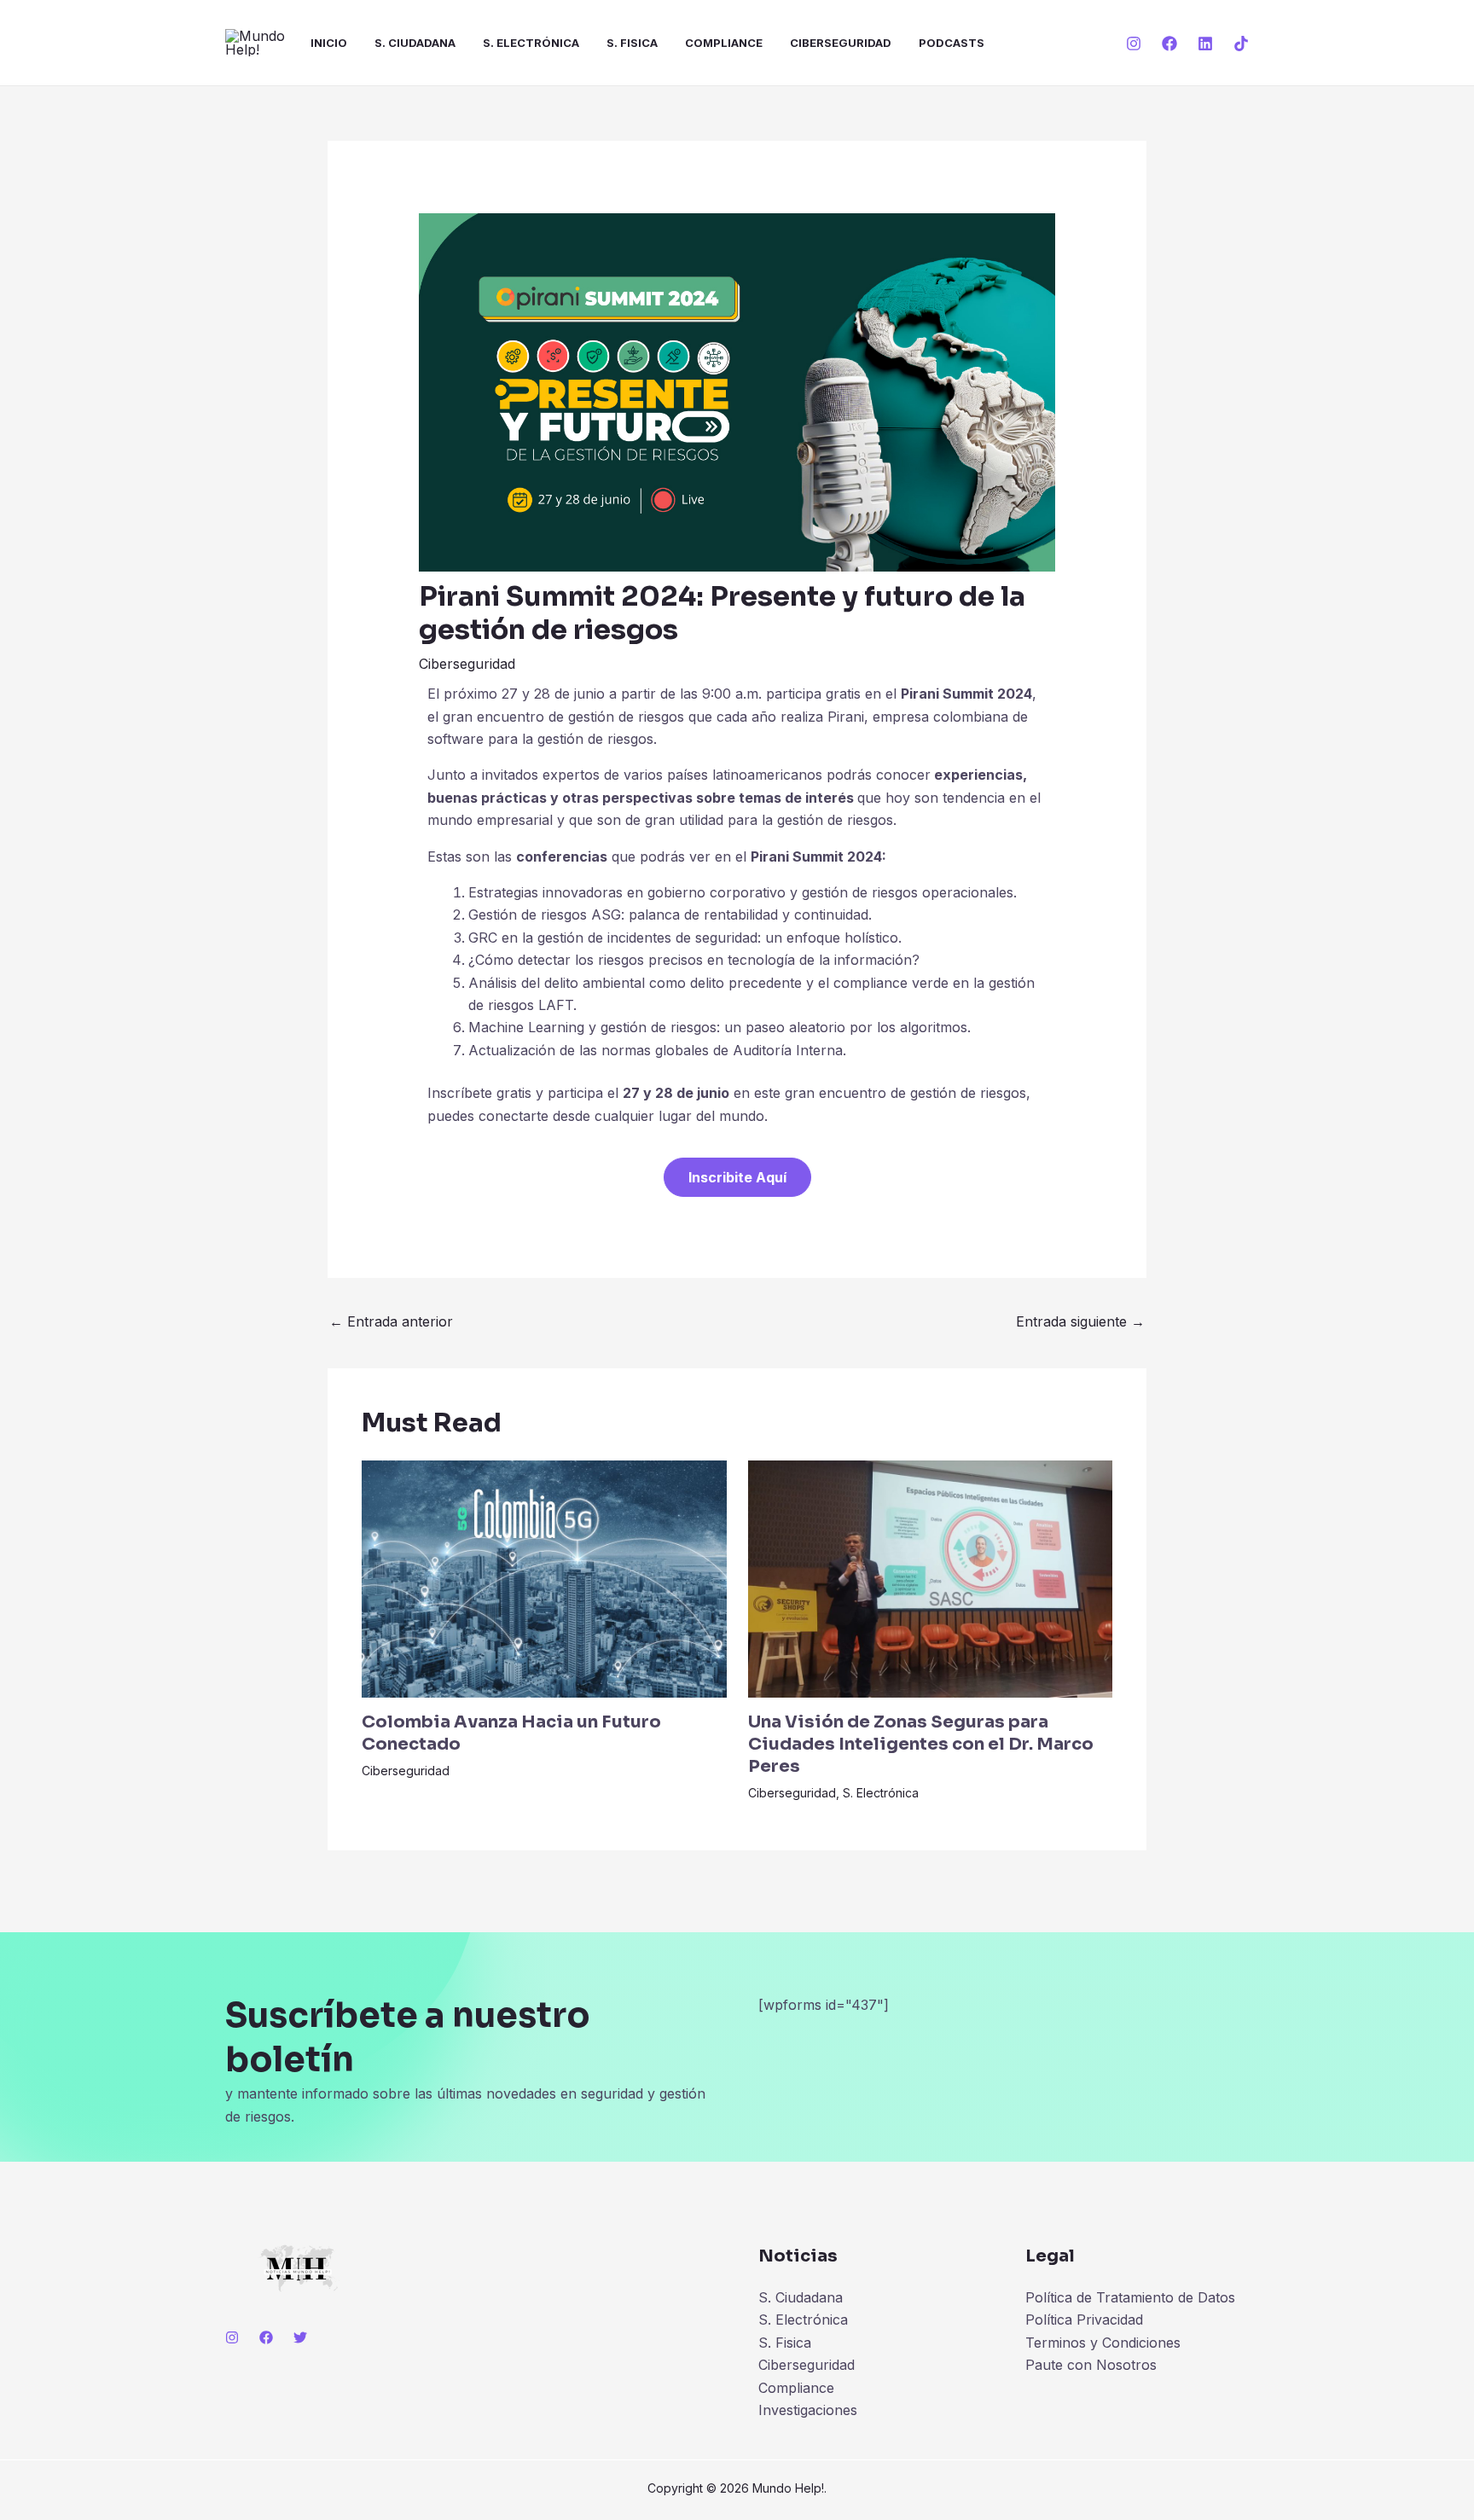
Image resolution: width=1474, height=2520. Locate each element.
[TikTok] (1241, 44)
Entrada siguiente (1080, 1321)
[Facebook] (1169, 44)
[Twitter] (300, 2337)
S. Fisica (632, 43)
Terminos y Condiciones (1103, 2343)
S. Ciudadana (415, 43)
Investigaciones (808, 2410)
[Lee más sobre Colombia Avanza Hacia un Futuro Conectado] (544, 1577)
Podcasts (952, 43)
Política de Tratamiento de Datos (1130, 2297)
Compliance (724, 43)
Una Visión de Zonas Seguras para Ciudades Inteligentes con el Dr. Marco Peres (921, 1744)
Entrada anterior (391, 1321)
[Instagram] (1134, 44)
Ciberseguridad (841, 43)
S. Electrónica (531, 43)
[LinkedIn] (1205, 44)
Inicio (329, 43)
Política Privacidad (1084, 2320)
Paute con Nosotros (1091, 2365)
